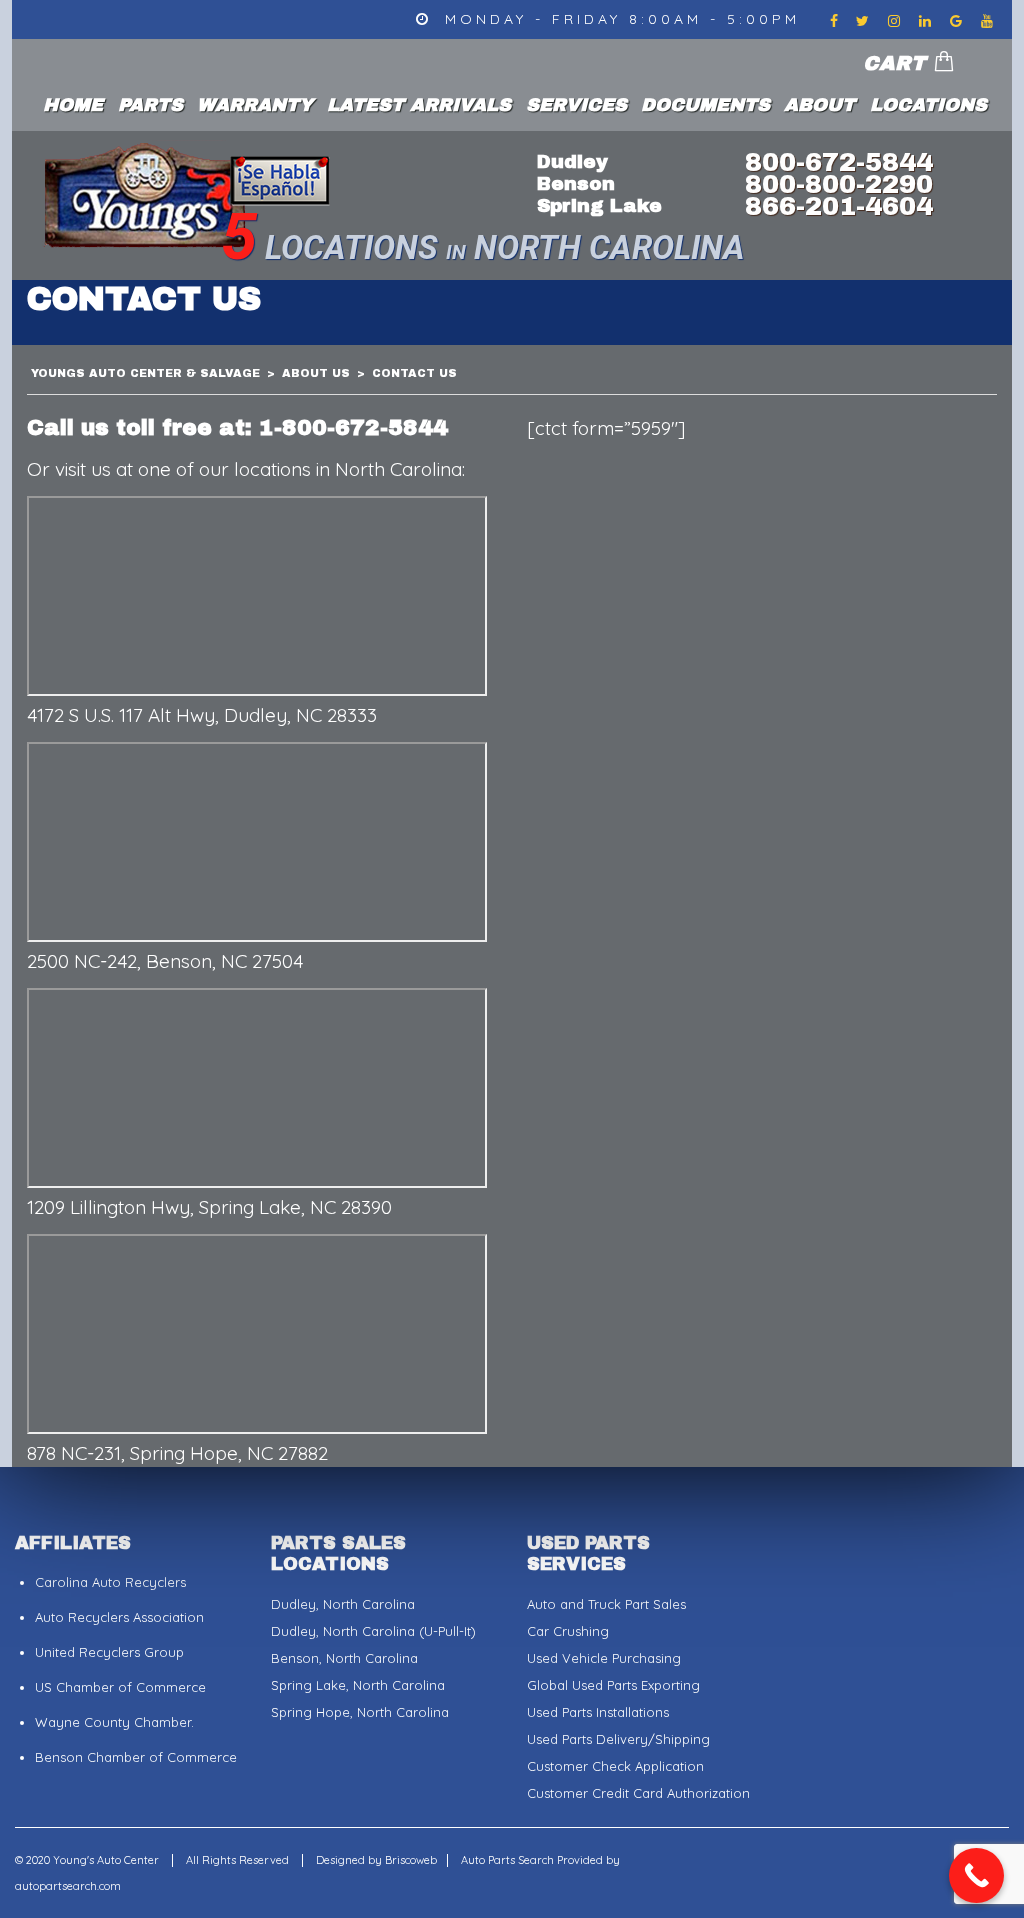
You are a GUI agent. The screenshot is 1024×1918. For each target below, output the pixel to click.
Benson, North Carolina (344, 1658)
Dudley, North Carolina (343, 1604)
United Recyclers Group (109, 1652)
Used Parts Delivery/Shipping (618, 1739)
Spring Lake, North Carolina (358, 1685)
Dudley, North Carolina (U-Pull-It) (373, 1631)
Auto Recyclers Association (119, 1617)
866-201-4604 (839, 206)
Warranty (255, 105)
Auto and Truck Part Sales (606, 1604)
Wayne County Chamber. (114, 1722)
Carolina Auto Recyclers (110, 1582)
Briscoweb (411, 1860)
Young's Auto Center (107, 1860)
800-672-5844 (839, 162)
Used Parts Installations (598, 1712)
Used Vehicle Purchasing (604, 1658)
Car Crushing (568, 1631)
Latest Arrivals (419, 105)
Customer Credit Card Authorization (638, 1793)
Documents (705, 105)
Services (576, 105)
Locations (928, 105)
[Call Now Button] (976, 1875)
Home (73, 105)
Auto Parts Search (507, 1860)
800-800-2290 (839, 184)
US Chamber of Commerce (120, 1687)
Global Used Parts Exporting (613, 1685)
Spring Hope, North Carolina (360, 1712)
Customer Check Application (615, 1766)
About (819, 105)
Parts (150, 105)
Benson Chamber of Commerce (136, 1757)
